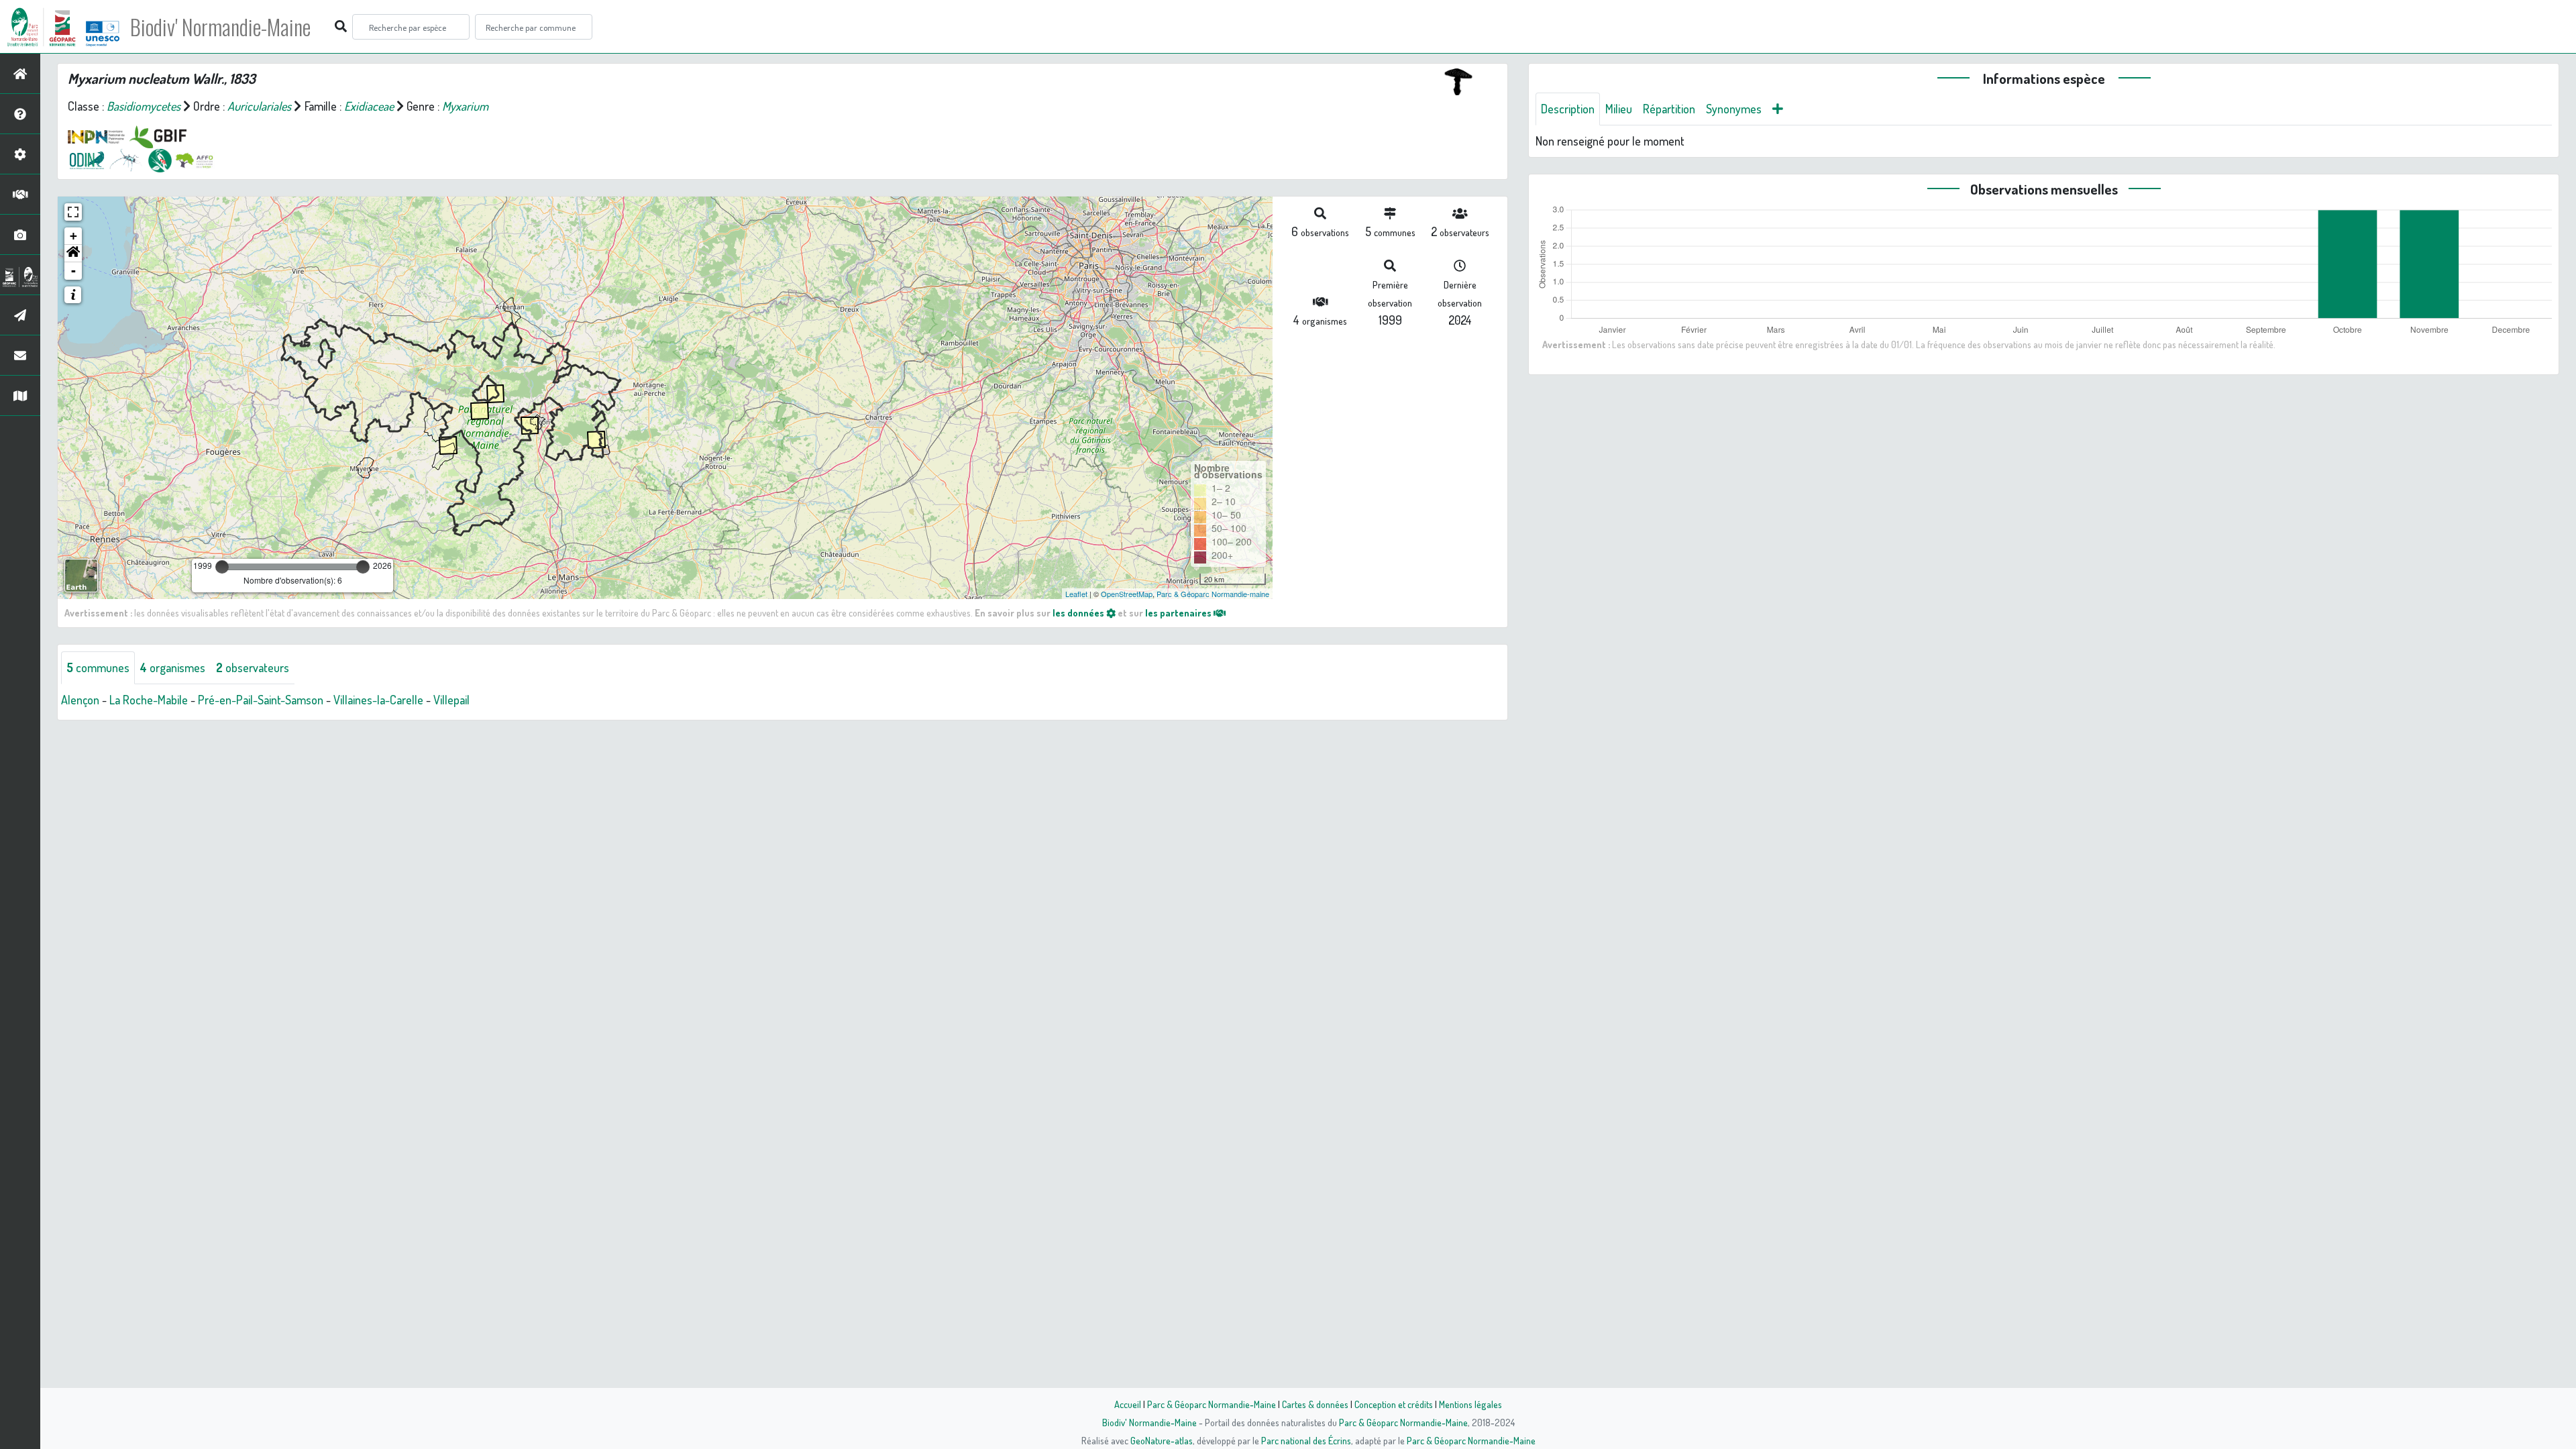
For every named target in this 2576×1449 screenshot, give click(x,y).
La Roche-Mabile (149, 700)
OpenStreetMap (1127, 594)
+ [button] (73, 236)
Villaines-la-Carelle (378, 700)
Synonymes (1734, 109)
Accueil (1128, 1404)
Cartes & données (1315, 1404)
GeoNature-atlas (1162, 1440)
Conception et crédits (1394, 1404)
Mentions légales (1470, 1404)
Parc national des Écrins (1306, 1440)
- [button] (73, 271)
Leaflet (1076, 594)
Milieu (1619, 109)
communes (98, 667)
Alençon (80, 700)
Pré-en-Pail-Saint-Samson (261, 700)
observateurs (253, 667)
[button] (73, 254)
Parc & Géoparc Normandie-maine (1213, 594)
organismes (173, 667)
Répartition (1669, 109)
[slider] (222, 567)
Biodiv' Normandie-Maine (220, 27)
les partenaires (1179, 612)
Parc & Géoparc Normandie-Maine (1212, 1404)
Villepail (451, 700)
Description (1568, 109)
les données (1079, 612)
